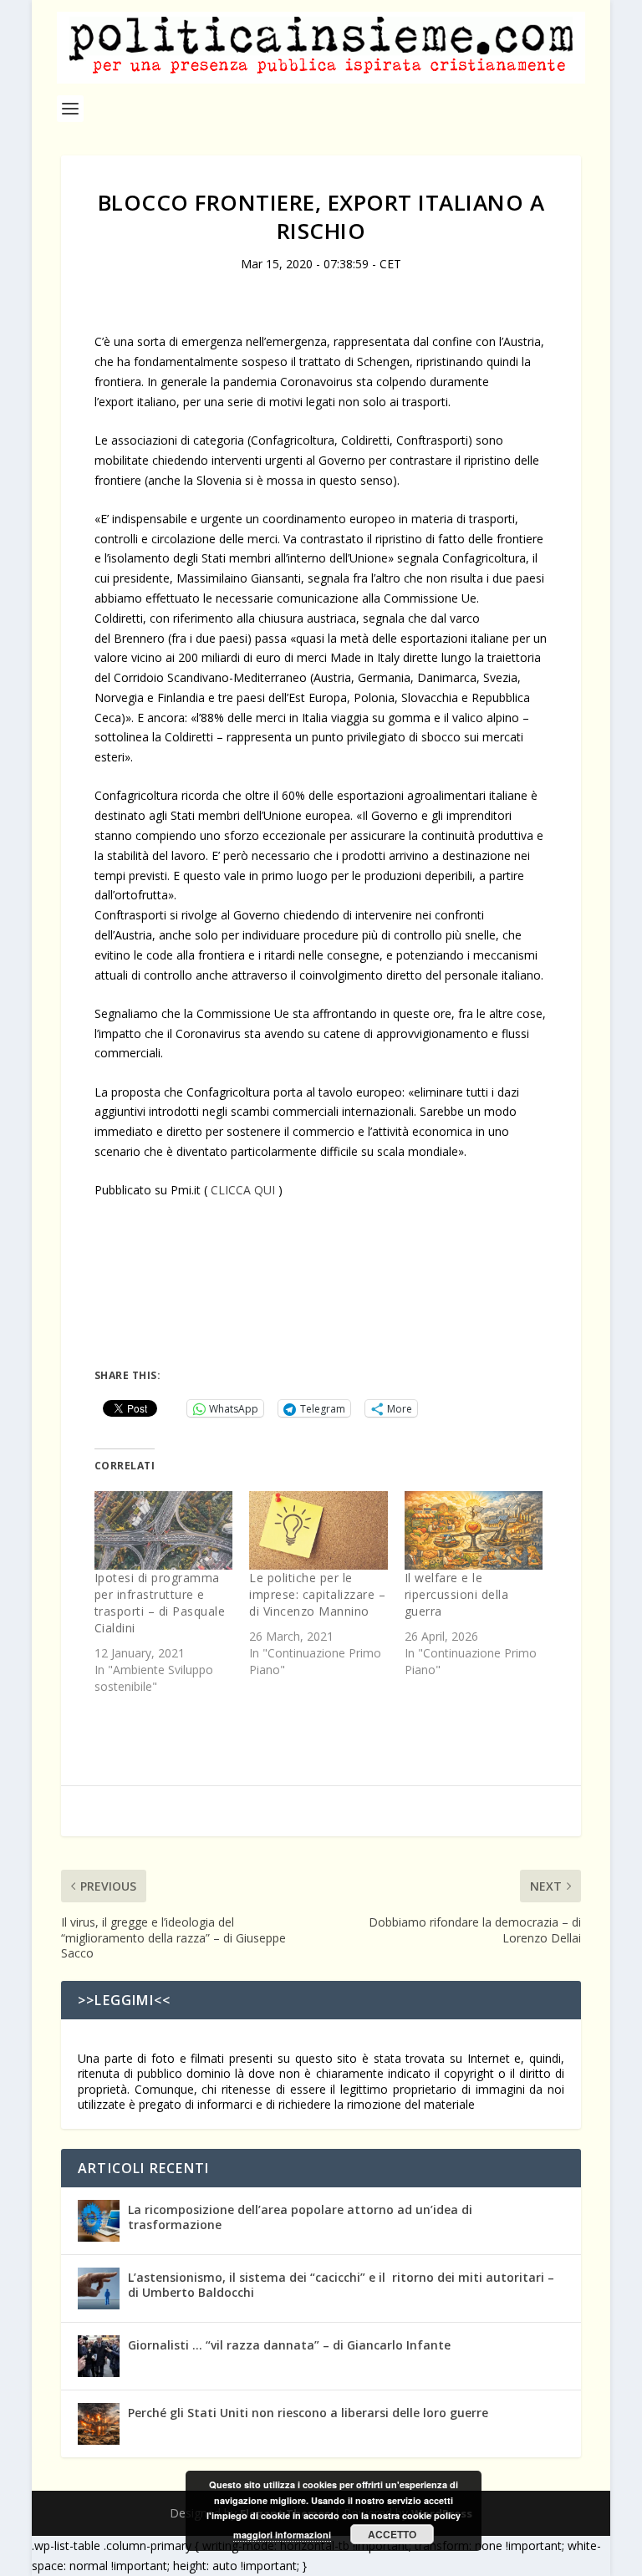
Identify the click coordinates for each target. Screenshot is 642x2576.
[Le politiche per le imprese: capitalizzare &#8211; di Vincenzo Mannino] (318, 1531)
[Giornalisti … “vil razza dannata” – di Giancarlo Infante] (99, 2356)
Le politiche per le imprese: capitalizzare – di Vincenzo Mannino (317, 1594)
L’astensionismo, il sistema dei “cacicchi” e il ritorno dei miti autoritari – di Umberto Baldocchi (341, 2285)
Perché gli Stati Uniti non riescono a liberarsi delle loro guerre (308, 2413)
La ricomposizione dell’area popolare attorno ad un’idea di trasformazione (300, 2217)
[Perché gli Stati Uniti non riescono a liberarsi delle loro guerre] (99, 2424)
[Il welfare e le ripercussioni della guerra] (474, 1531)
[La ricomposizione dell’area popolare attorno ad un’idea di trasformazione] (99, 2221)
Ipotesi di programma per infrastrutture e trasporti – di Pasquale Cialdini (160, 1603)
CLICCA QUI (243, 1190)
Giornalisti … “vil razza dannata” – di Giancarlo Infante (289, 2345)
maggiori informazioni (282, 2535)
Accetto (392, 2534)
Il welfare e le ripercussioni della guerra (457, 1594)
